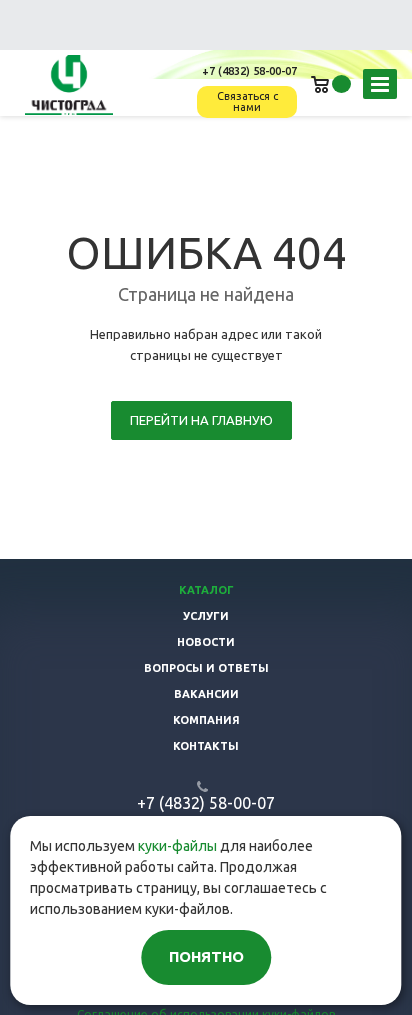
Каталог (206, 590)
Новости (206, 642)
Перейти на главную (201, 420)
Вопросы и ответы (206, 668)
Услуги (206, 616)
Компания (206, 720)
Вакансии (206, 694)
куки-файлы (177, 846)
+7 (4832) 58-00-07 (249, 71)
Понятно (206, 956)
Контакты (206, 746)
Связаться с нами (247, 101)
